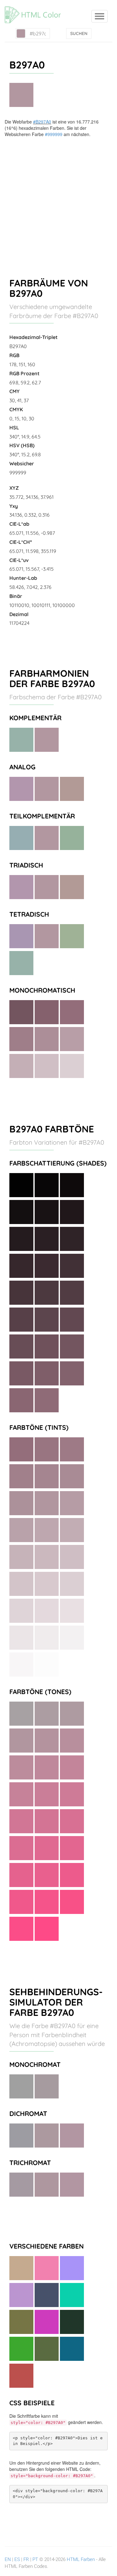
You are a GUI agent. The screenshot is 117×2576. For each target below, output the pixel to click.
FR (26, 2559)
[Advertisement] (58, 199)
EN (8, 2559)
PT (35, 2559)
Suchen (79, 33)
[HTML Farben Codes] (36, 8)
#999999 (54, 134)
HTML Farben (81, 2559)
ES (17, 2559)
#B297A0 (42, 122)
